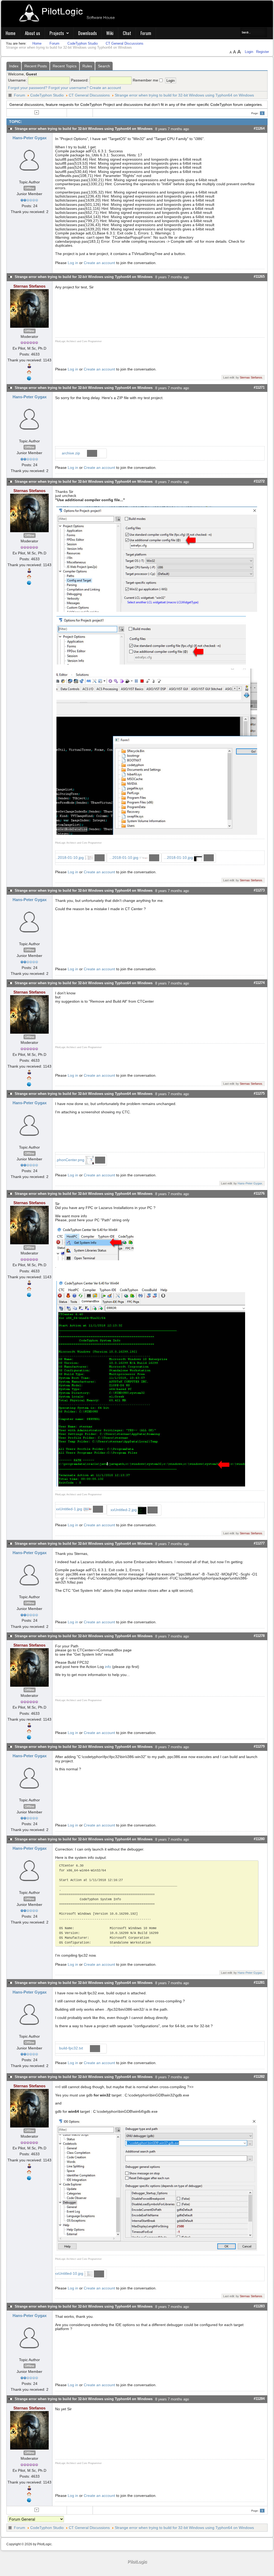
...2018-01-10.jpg (70, 858)
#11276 (259, 1193)
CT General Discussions (89, 95)
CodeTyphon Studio (47, 95)
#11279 (259, 1746)
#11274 (259, 983)
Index (14, 66)
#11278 (259, 1636)
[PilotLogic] (137, 2562)
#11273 (259, 890)
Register (262, 52)
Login (250, 52)
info (108, 1667)
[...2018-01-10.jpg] (157, 559)
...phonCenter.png (70, 1160)
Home (11, 33)
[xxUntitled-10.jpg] (157, 2184)
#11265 (259, 277)
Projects (57, 33)
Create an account (105, 88)
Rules (87, 66)
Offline (30, 188)
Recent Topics (65, 66)
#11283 (259, 2306)
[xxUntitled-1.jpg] (95, 1243)
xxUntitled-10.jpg (70, 2273)
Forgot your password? (28, 88)
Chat (127, 33)
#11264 (259, 128)
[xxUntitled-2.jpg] (151, 1383)
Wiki (110, 33)
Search (104, 66)
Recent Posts (36, 66)
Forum (146, 33)
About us (33, 33)
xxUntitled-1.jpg (70, 1509)
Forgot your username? (68, 88)
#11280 (259, 1839)
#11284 (259, 2399)
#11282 (259, 2077)
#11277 (259, 1543)
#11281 (259, 1982)
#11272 (259, 481)
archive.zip (71, 453)
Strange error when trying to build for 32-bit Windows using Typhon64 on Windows (184, 95)
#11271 (259, 387)
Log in (73, 263)
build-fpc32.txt (72, 2048)
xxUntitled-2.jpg (124, 1510)
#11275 (259, 1093)
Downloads (87, 33)
